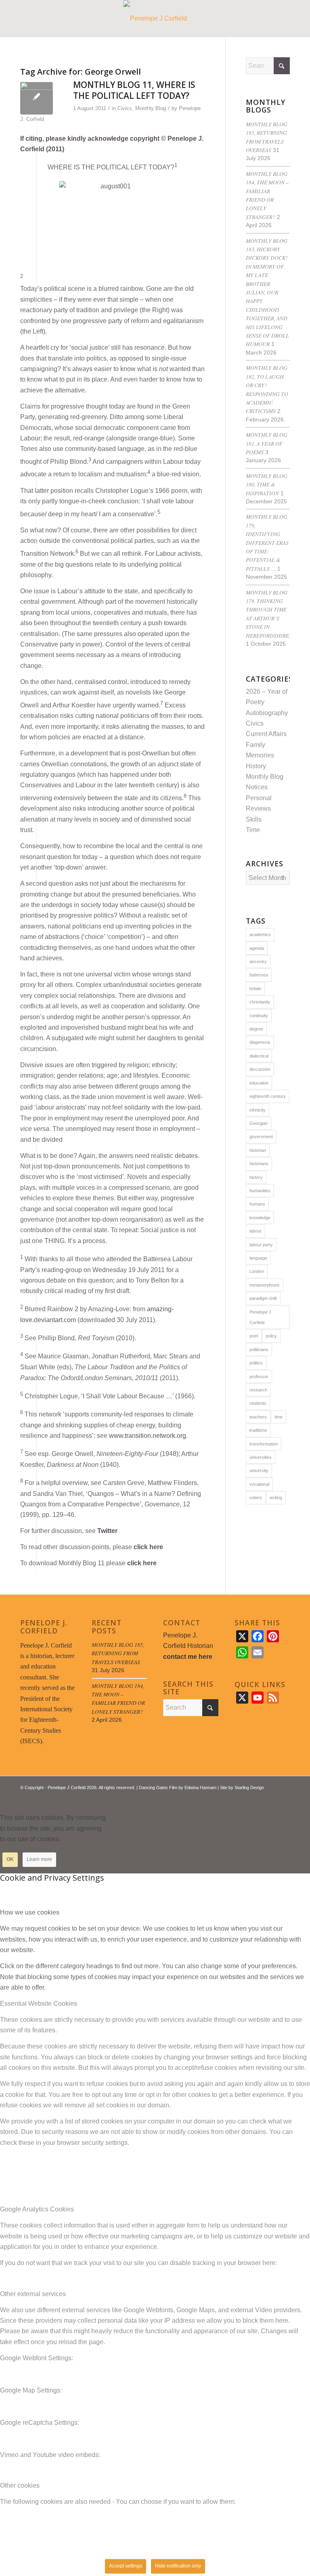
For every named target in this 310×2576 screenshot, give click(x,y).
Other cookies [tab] (20, 2485)
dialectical (259, 1056)
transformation (264, 1444)
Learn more (39, 1859)
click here (148, 1547)
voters (256, 1498)
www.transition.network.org (148, 1436)
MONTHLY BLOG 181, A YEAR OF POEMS (267, 443)
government (261, 1137)
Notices (257, 787)
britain (255, 989)
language (258, 1258)
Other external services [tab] (33, 2294)
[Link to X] (260, 1797)
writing (276, 1498)
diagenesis (260, 1042)
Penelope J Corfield (260, 1317)
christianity (260, 1002)
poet (254, 1336)
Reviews (258, 808)
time (279, 1417)
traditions (258, 1430)
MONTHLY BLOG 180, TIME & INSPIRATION (267, 484)
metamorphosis (265, 1285)
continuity (259, 1016)
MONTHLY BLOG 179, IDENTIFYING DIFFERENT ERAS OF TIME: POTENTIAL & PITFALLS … (267, 542)
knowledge (260, 1218)
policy (271, 1336)
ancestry (258, 962)
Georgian (259, 1123)
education (259, 1083)
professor (259, 1377)
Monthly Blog (151, 108)
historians (259, 1164)
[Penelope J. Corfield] (155, 19)
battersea (259, 975)
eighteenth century (268, 1096)
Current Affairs (266, 734)
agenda (257, 948)
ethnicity (258, 1110)
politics (256, 1363)
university (259, 1471)
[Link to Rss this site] (272, 1797)
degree (256, 1029)
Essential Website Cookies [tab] (39, 2003)
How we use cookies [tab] (30, 1912)
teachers (258, 1417)
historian (258, 1150)
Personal (259, 798)
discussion (260, 1069)
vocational (259, 1484)
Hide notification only (178, 2566)
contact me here (188, 1657)
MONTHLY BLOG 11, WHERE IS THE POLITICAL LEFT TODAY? (134, 90)
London (257, 1271)
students (258, 1403)
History (256, 766)
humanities (260, 1191)
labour (256, 1231)
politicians (259, 1350)
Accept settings (126, 2566)
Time (253, 830)
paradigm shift (263, 1298)
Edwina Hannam (200, 1788)
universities (261, 1457)
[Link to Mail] (284, 1797)
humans (257, 1204)
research (258, 1390)
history (256, 1177)
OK (10, 1859)
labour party (261, 1245)
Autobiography (267, 713)
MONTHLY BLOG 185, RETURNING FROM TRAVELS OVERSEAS (118, 1653)
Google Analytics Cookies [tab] (37, 2209)
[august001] (37, 98)
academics (260, 934)
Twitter (107, 1531)
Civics (125, 108)
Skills (254, 819)
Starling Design (249, 1788)
